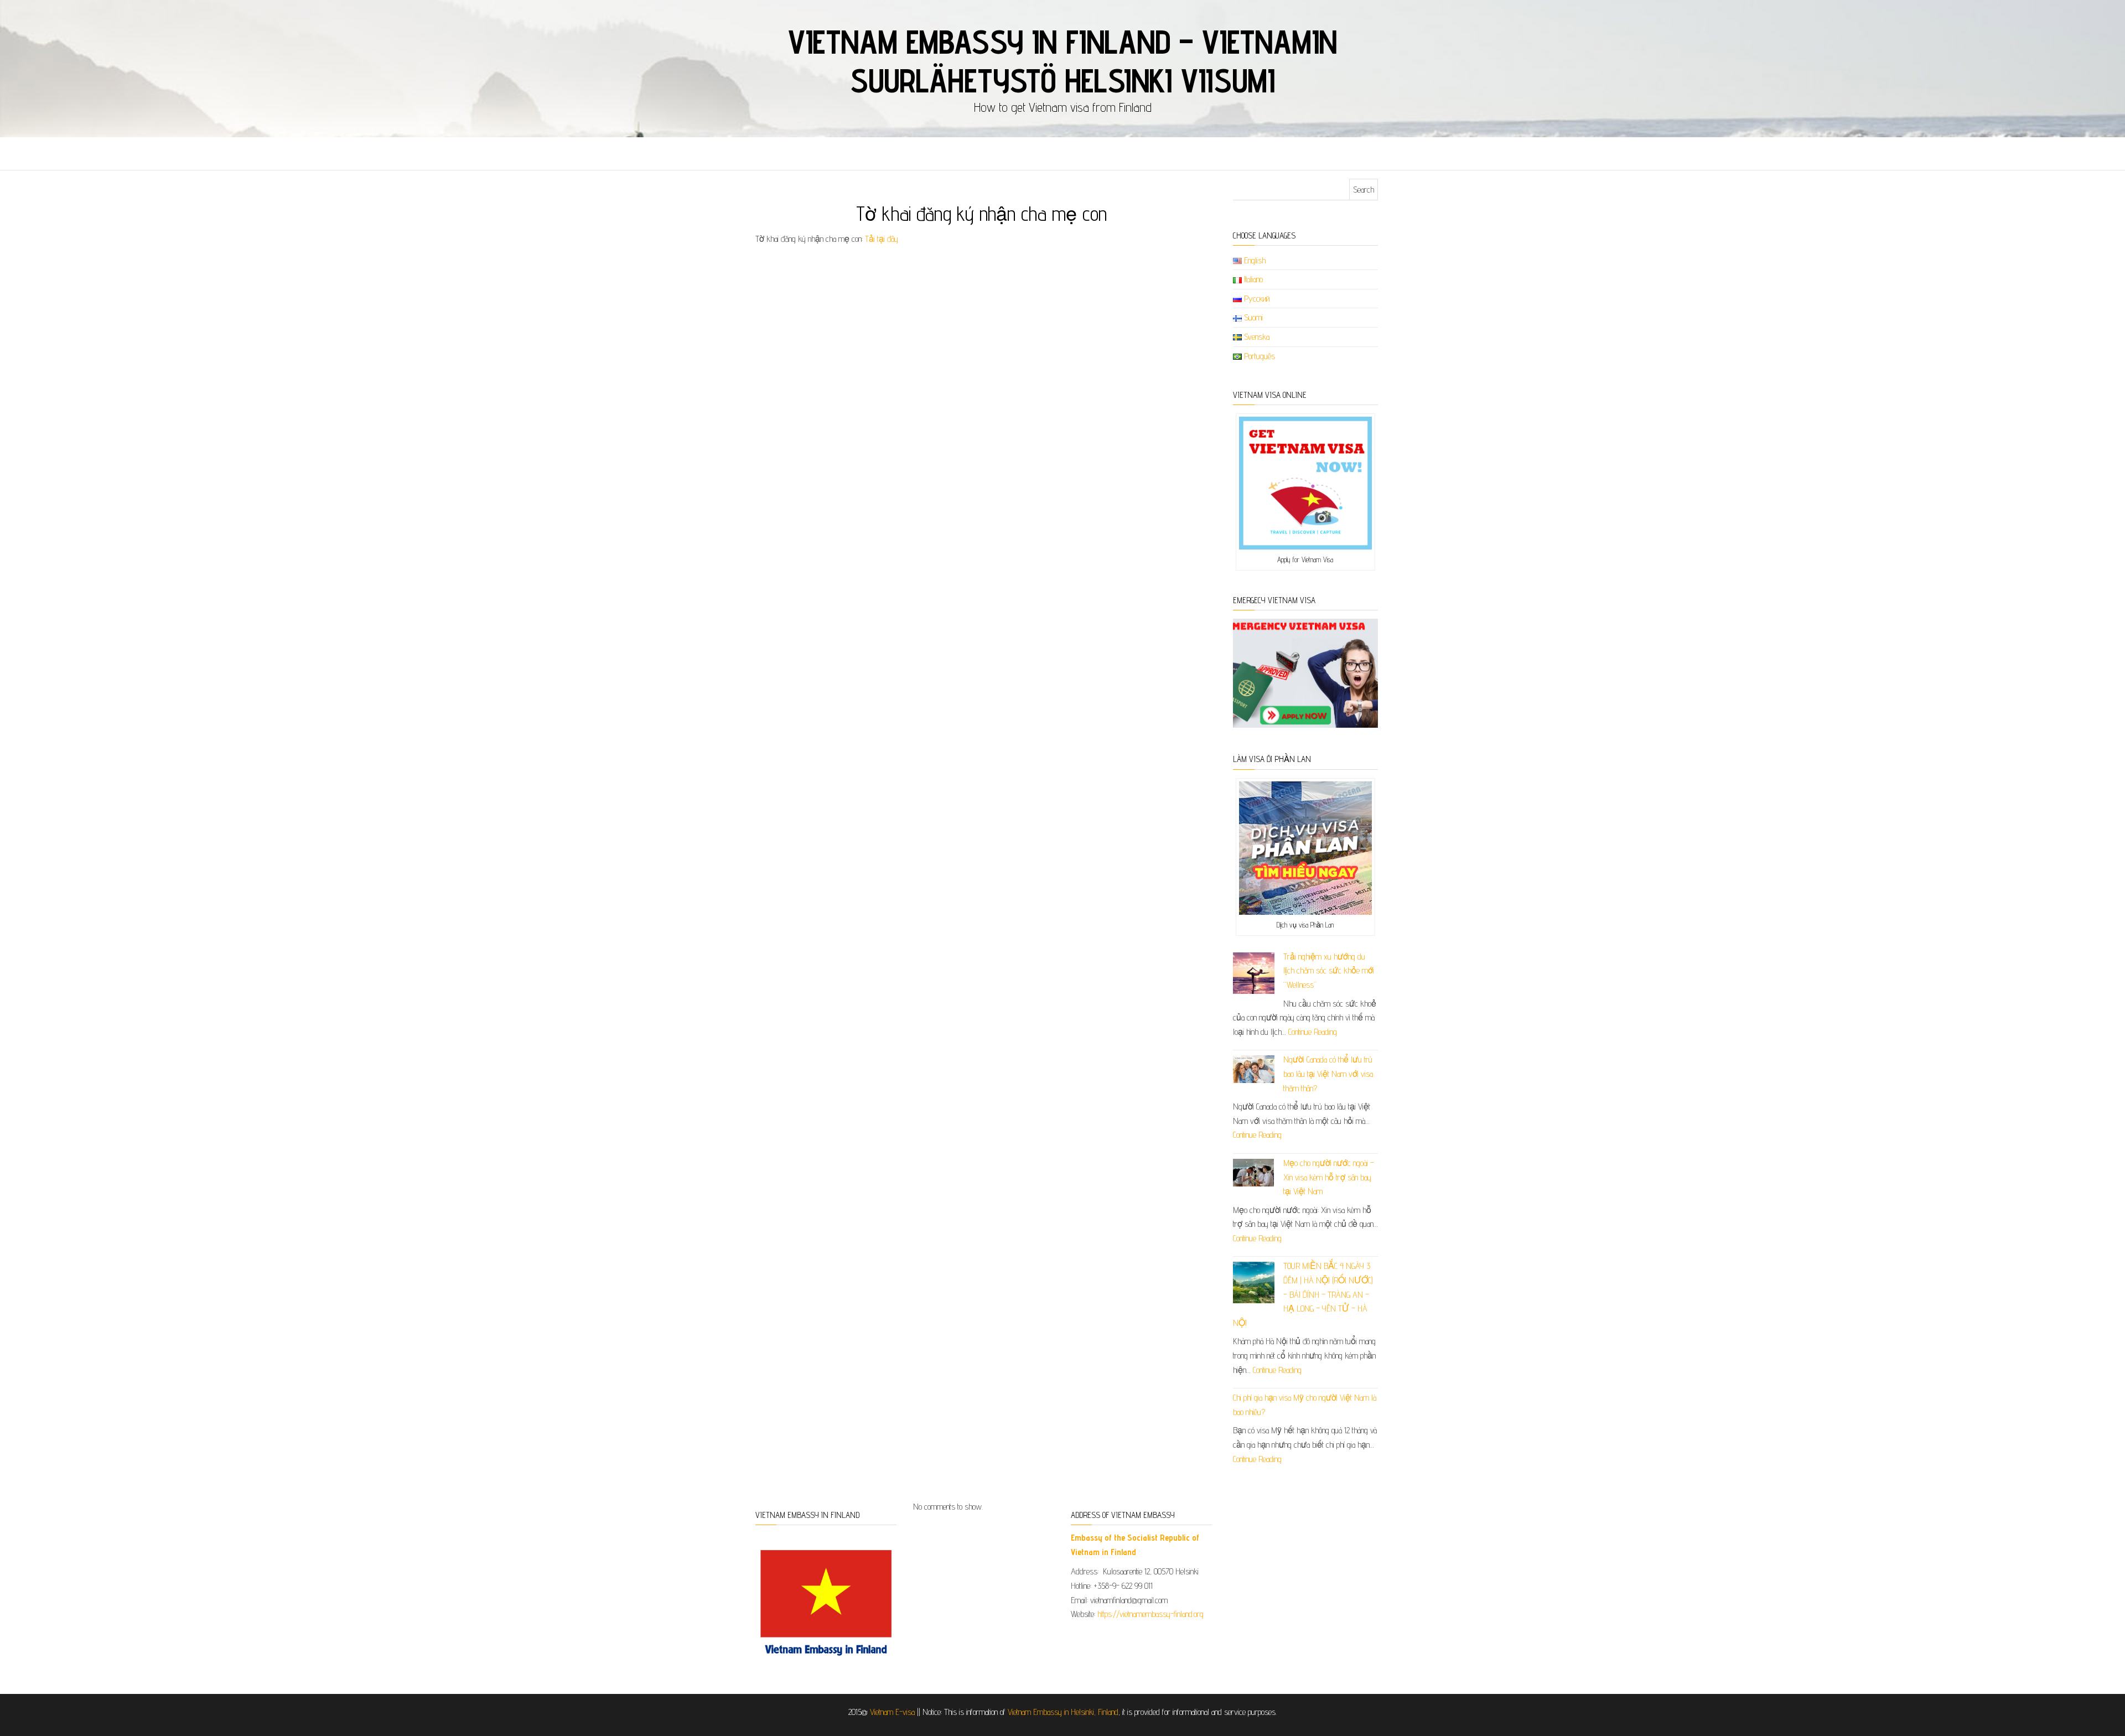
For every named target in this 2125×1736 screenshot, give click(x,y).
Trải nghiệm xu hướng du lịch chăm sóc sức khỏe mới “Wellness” (1329, 971)
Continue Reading (1313, 1032)
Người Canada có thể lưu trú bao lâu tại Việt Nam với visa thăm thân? (1328, 1074)
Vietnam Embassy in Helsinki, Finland (1063, 1712)
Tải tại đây (882, 239)
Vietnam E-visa (892, 1712)
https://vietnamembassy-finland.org (1150, 1614)
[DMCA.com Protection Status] (1299, 1545)
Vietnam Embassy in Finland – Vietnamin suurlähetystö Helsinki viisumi (1062, 61)
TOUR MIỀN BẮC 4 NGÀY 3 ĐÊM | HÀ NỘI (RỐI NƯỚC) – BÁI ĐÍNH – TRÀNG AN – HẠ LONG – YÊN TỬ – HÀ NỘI (1303, 1294)
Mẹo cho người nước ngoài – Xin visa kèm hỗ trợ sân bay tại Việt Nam (1329, 1177)
